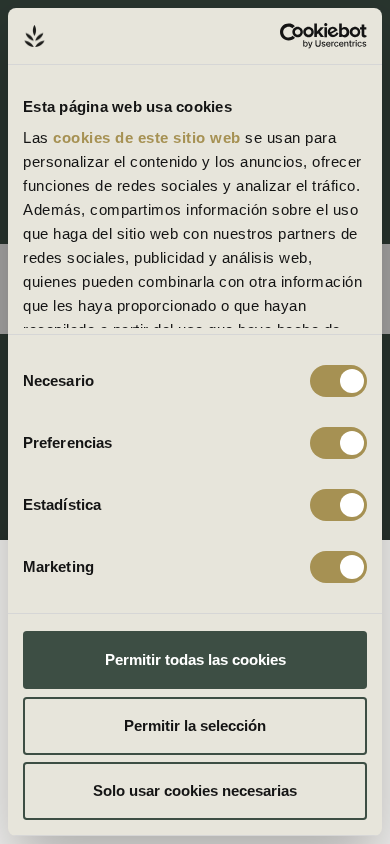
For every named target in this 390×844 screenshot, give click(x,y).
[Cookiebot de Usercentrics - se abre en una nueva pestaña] (280, 36)
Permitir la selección (195, 725)
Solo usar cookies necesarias (195, 790)
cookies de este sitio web (149, 137)
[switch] (338, 443)
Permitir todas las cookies (195, 659)
